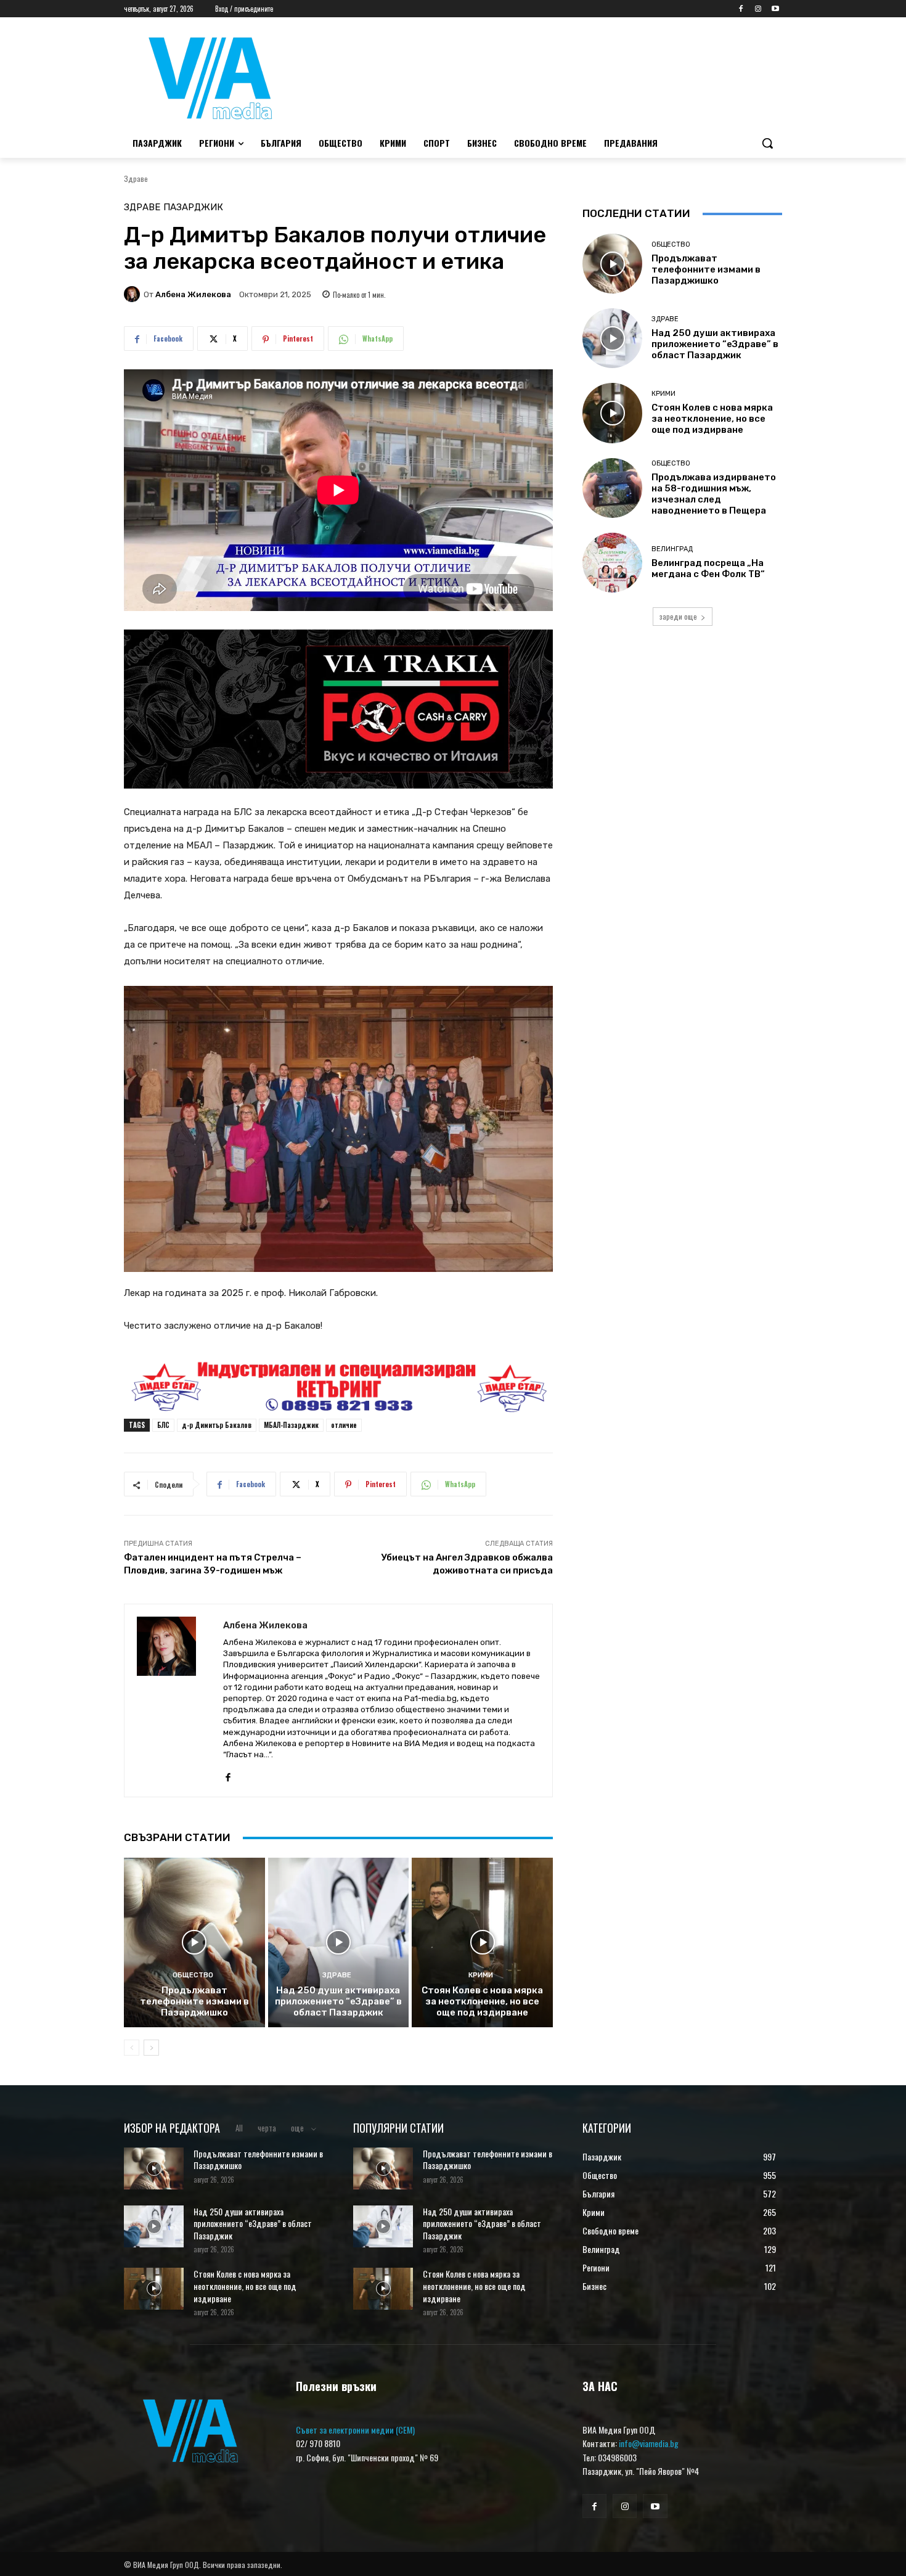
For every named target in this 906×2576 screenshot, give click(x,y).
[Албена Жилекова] (134, 294)
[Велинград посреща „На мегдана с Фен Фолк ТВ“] (612, 563)
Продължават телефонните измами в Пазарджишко (194, 2001)
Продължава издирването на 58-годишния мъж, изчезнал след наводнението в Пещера (714, 494)
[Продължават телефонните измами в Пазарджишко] (194, 1942)
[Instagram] (758, 9)
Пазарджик (193, 207)
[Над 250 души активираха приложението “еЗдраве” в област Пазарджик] (339, 1942)
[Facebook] (741, 9)
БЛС (163, 1425)
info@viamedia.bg (649, 2443)
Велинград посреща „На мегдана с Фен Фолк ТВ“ (708, 568)
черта (267, 2128)
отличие (344, 1425)
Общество (193, 1975)
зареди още (678, 616)
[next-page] (151, 2048)
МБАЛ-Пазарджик (291, 1425)
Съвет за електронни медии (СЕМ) (355, 2430)
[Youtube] (775, 9)
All (239, 2128)
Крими (481, 1975)
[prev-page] (132, 2048)
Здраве (136, 178)
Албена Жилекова (193, 294)
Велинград (672, 549)
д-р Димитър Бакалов (217, 1425)
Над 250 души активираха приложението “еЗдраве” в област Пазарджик (338, 2001)
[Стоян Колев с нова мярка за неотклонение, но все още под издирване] (482, 1942)
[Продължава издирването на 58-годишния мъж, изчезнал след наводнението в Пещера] (612, 488)
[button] (767, 143)
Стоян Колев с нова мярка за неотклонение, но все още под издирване (482, 2001)
